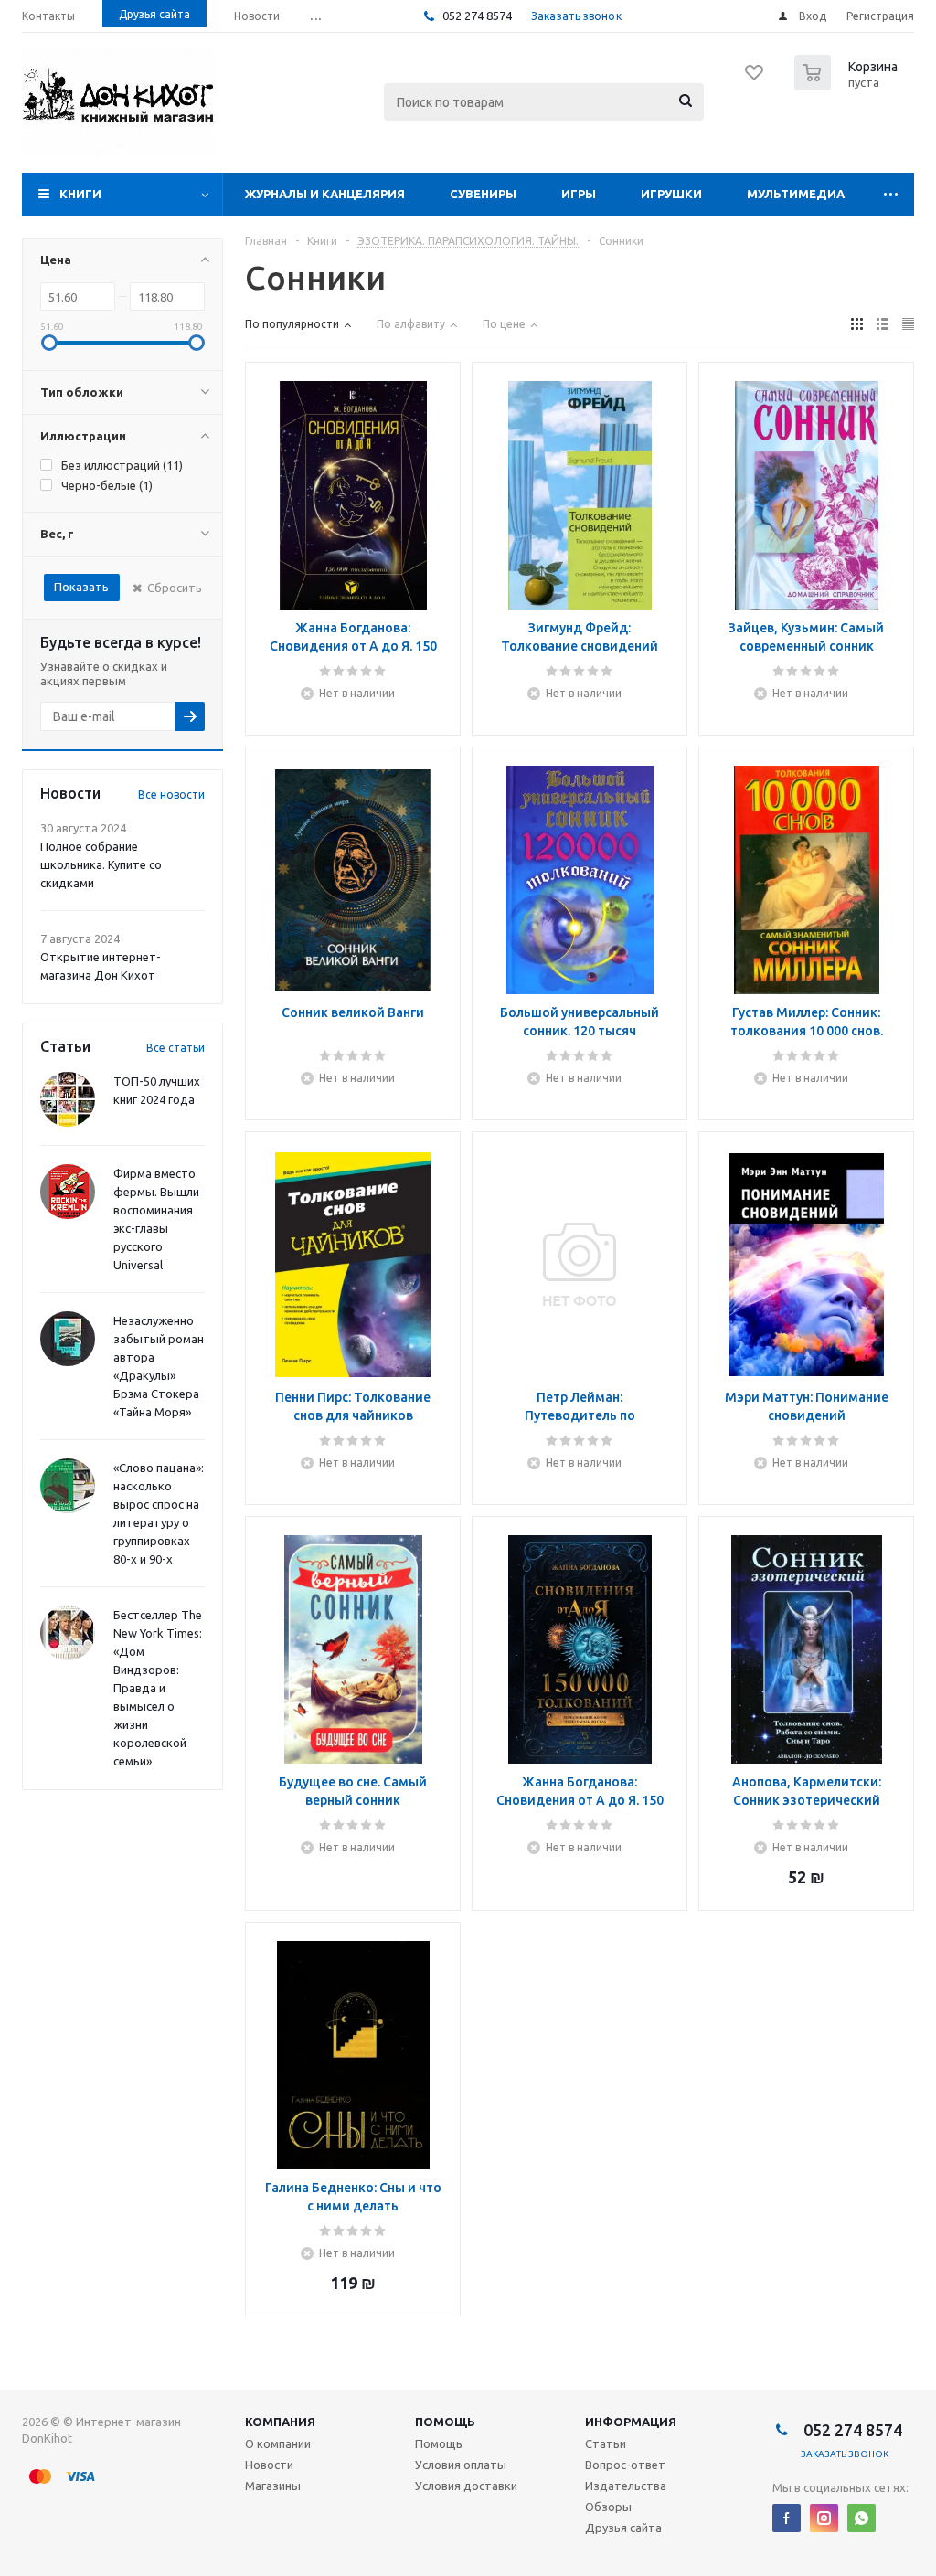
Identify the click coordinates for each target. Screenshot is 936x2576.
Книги (80, 194)
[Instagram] (824, 2518)
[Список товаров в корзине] (848, 85)
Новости (269, 2465)
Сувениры (483, 194)
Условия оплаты (461, 2465)
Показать (81, 587)
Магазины (273, 2486)
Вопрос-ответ (625, 2465)
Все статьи (175, 1048)
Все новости (171, 795)
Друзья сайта (623, 2528)
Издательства (626, 2486)
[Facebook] (787, 2518)
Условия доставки (466, 2486)
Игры (579, 194)
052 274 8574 (476, 16)
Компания (280, 2422)
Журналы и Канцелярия (325, 194)
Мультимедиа (796, 194)
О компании (278, 2443)
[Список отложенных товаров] (755, 79)
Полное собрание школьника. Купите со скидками (101, 864)
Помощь (445, 2422)
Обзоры (608, 2507)
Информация (631, 2422)
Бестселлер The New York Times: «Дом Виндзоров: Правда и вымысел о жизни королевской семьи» (158, 1688)
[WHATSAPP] (862, 2518)
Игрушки (671, 194)
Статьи (606, 2443)
